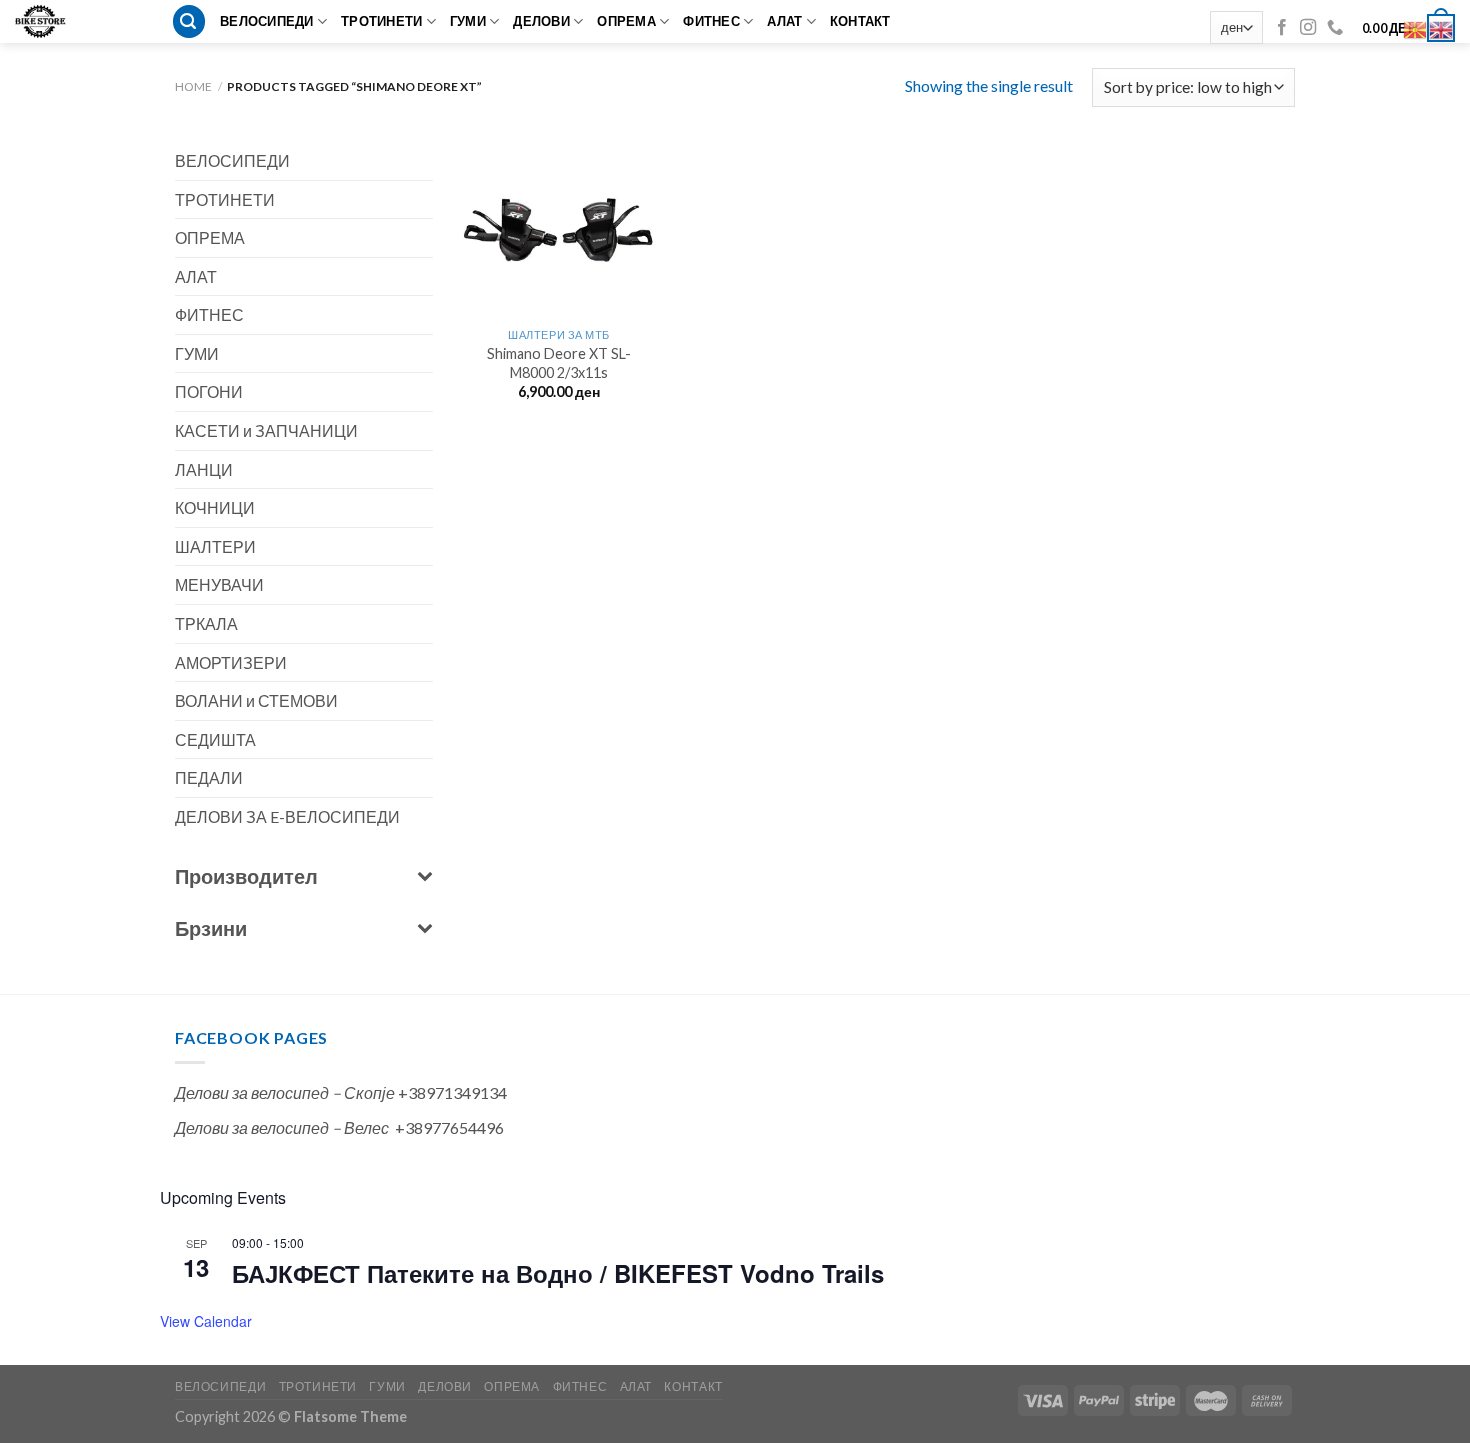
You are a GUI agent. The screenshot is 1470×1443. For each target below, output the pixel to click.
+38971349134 (452, 1092)
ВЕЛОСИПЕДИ (267, 21)
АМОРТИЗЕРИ (231, 662)
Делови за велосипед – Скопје (285, 1092)
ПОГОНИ (209, 391)
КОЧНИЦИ (215, 507)
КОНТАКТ (860, 21)
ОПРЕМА (626, 21)
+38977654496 (449, 1127)
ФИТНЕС (711, 21)
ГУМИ (468, 21)
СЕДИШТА (215, 739)
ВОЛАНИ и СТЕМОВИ (256, 700)
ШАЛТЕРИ (215, 546)
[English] (1442, 27)
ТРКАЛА (206, 623)
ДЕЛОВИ (541, 21)
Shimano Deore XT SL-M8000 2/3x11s (559, 363)
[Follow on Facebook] (1282, 28)
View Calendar (206, 1321)
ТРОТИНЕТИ (381, 21)
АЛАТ (784, 21)
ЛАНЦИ (204, 469)
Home (193, 86)
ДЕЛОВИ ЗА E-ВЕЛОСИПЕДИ (287, 816)
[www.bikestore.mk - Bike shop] (47, 21)
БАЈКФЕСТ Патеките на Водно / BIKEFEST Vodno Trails (558, 1273)
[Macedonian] (1416, 27)
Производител (246, 876)
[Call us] (1335, 28)
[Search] (189, 21)
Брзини (211, 928)
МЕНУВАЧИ (219, 584)
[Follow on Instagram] (1308, 28)
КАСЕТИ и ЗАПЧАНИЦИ (266, 430)
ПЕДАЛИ (209, 777)
